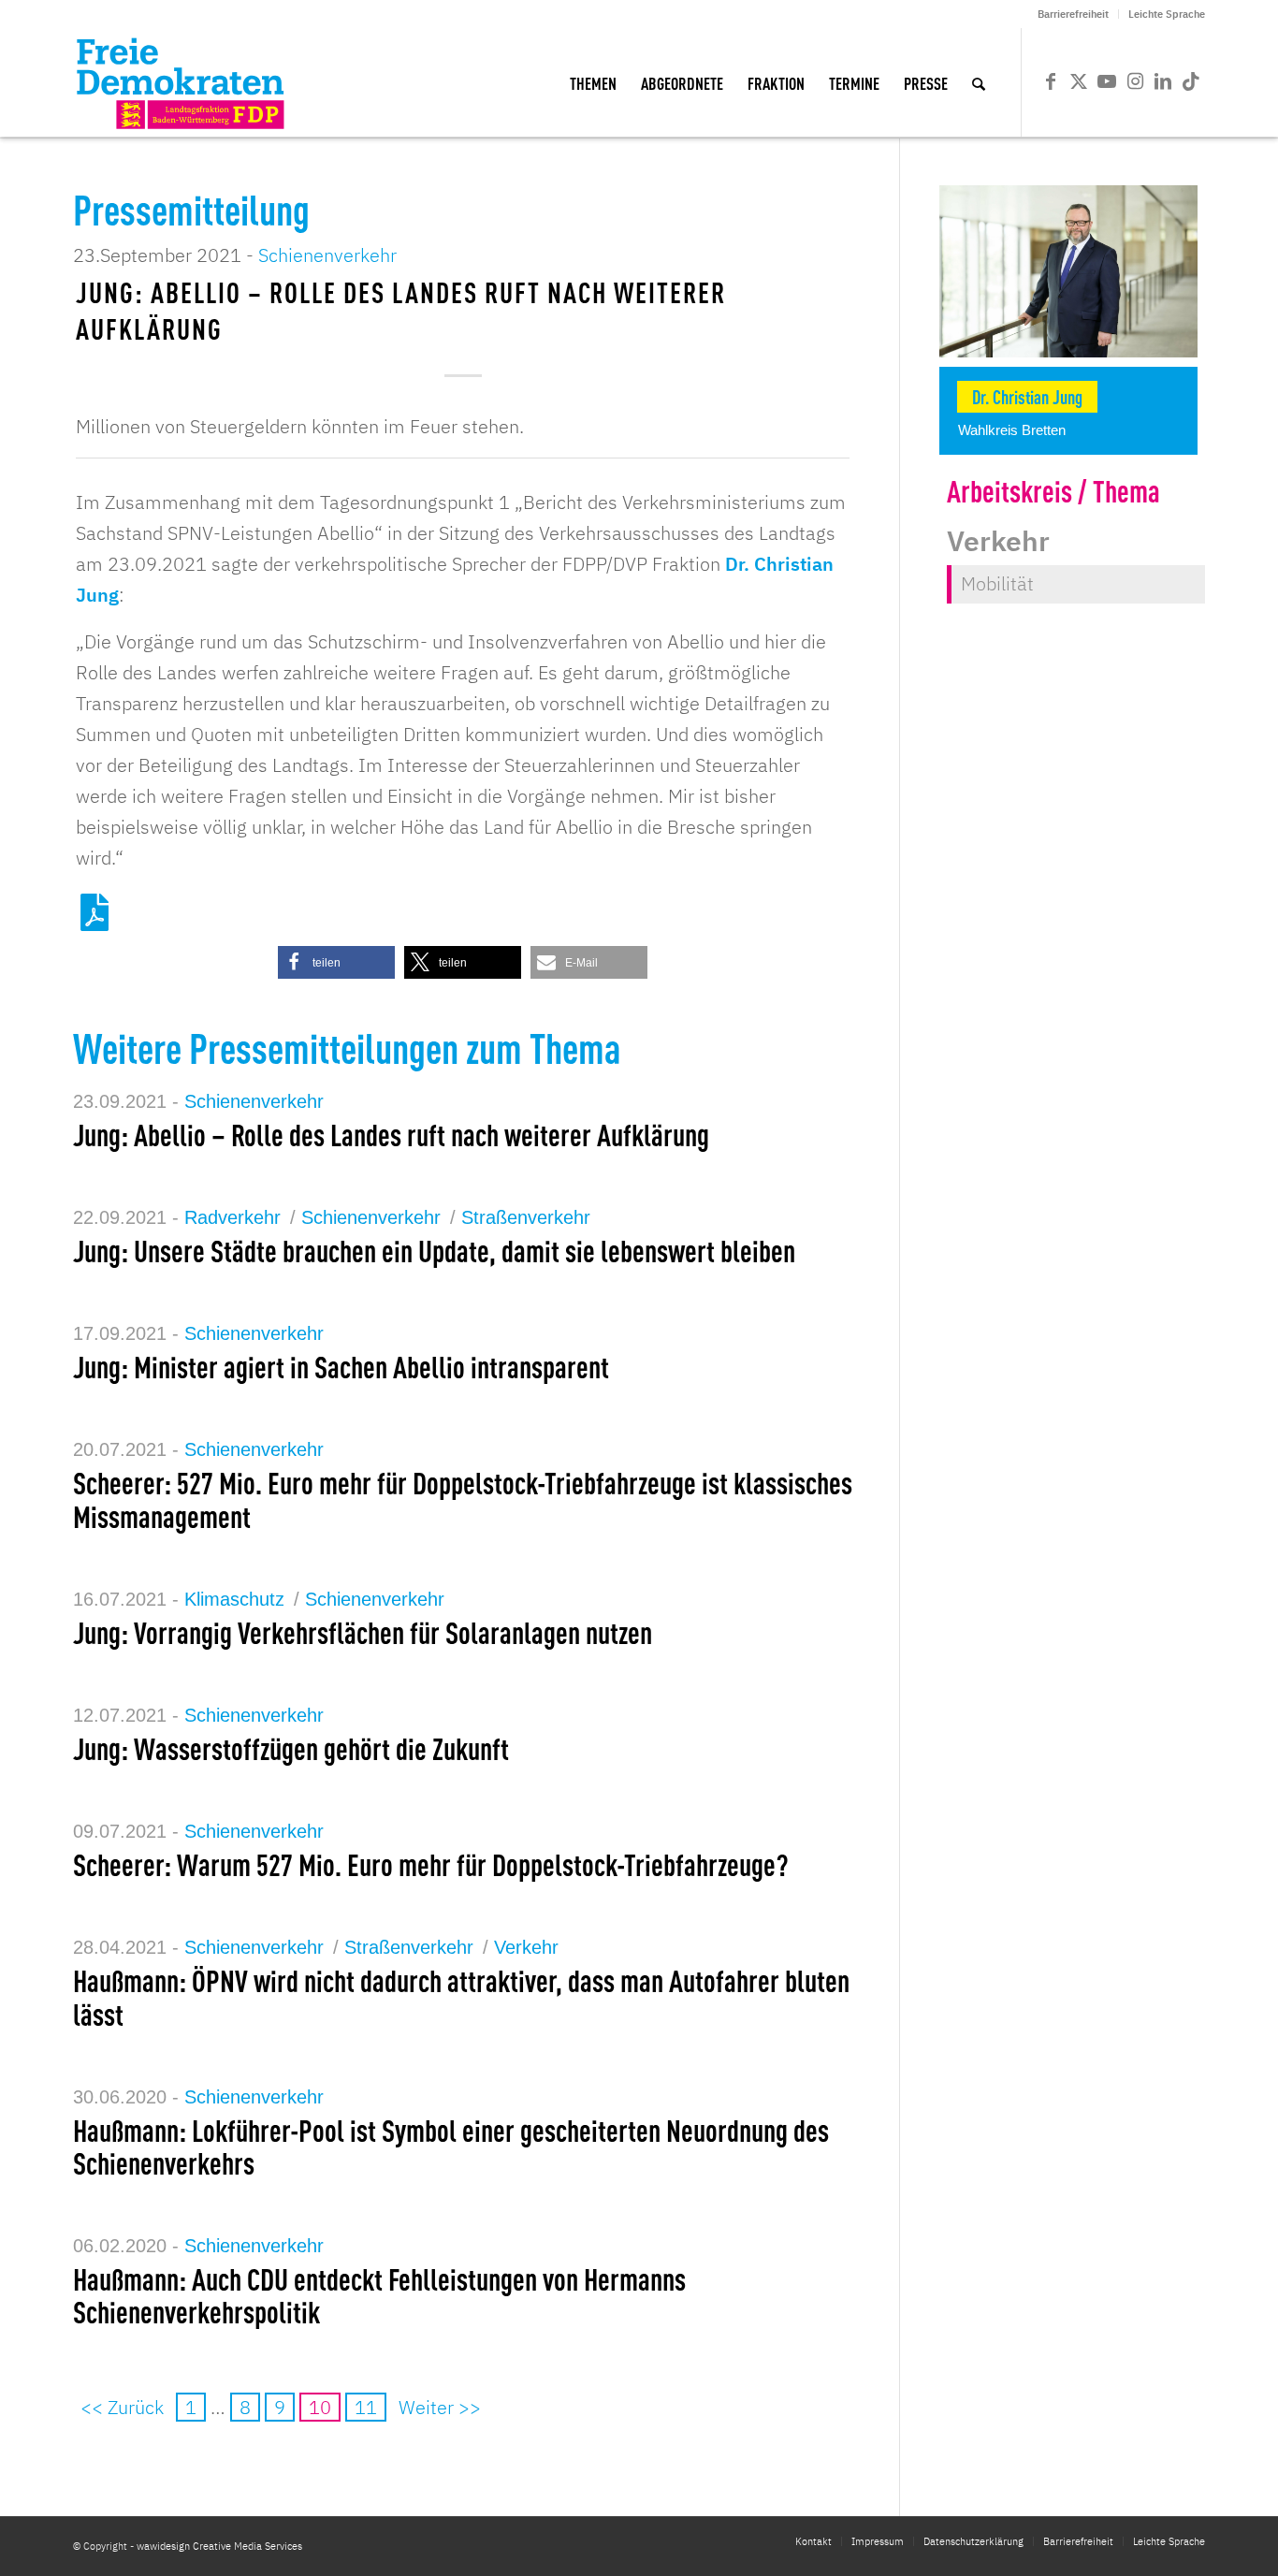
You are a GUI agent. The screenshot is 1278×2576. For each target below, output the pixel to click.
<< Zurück (122, 2407)
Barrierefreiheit (1073, 14)
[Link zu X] (1079, 81)
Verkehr (526, 1947)
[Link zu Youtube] (1107, 81)
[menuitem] (1074, 14)
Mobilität (997, 583)
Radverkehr (232, 1217)
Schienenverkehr (327, 255)
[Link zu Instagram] (1135, 81)
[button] (336, 962)
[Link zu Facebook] (1051, 81)
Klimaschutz (234, 1599)
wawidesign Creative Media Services (219, 2546)
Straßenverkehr (526, 1217)
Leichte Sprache (1167, 14)
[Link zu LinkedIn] (1163, 81)
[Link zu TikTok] (1191, 81)
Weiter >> (440, 2407)
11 (366, 2407)
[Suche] (979, 82)
